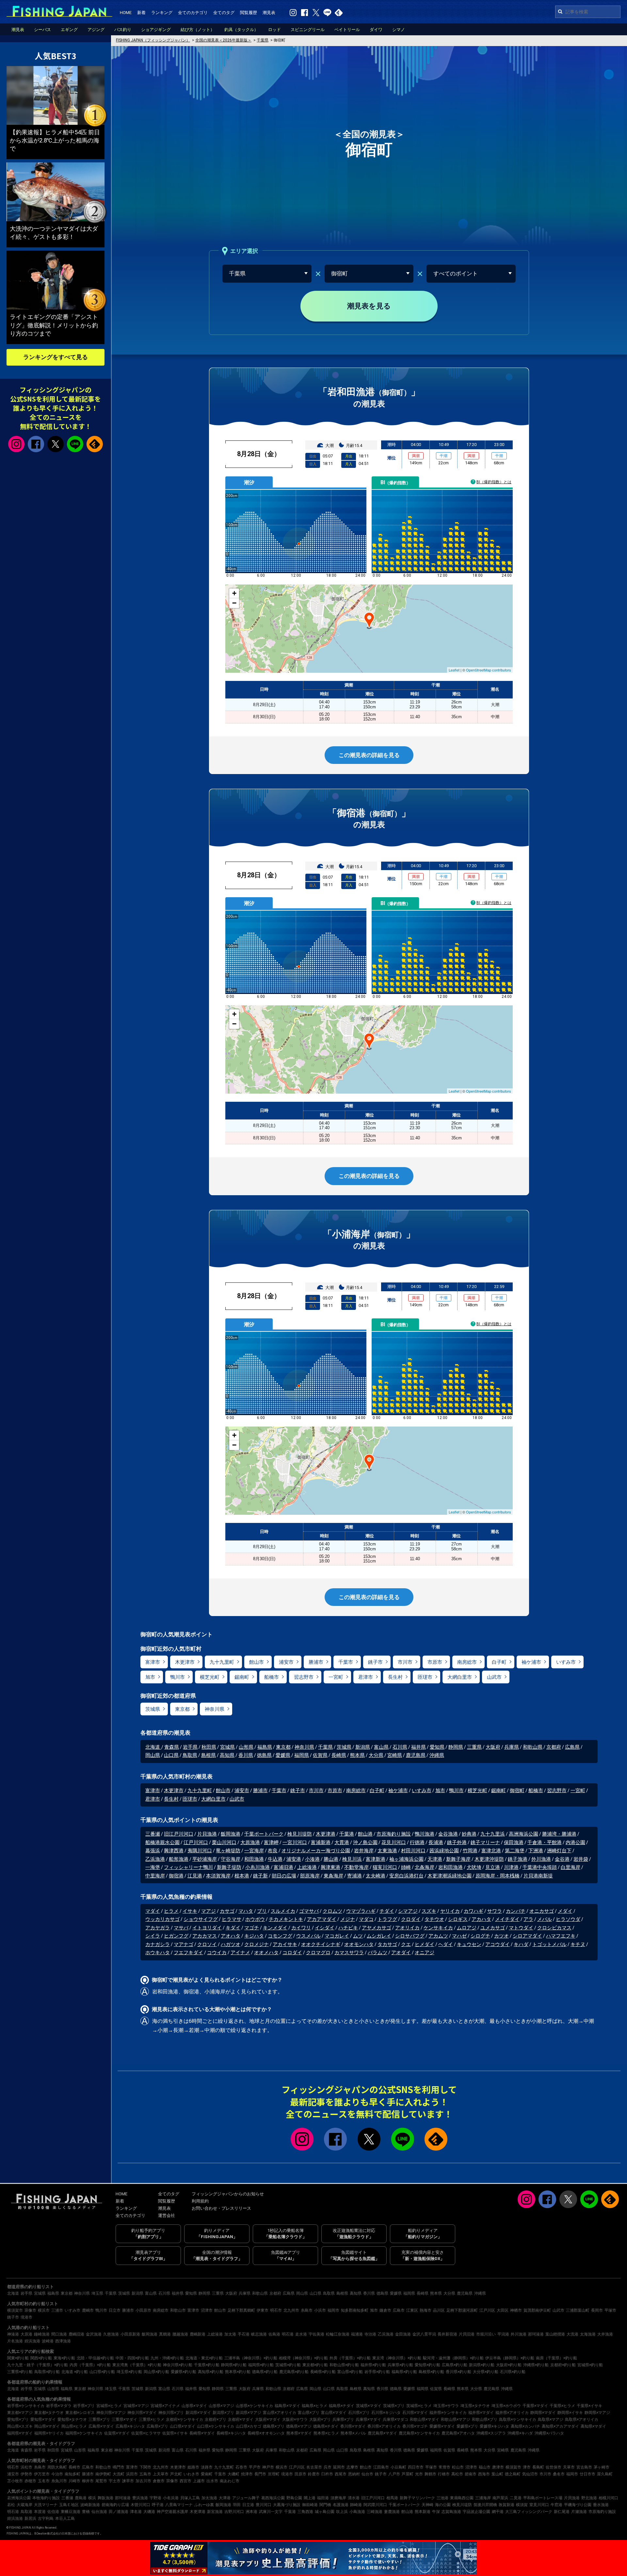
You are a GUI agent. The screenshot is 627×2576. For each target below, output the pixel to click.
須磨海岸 (338, 2498)
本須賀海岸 (218, 1876)
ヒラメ (171, 1911)
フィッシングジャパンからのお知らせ (228, 2194)
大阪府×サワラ (295, 2419)
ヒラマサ (232, 1919)
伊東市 (263, 2310)
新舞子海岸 (458, 1859)
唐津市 (498, 2467)
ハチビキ (348, 1928)
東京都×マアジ (20, 2413)
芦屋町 (408, 2474)
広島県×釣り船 (455, 2365)
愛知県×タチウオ (72, 2419)
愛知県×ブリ (18, 2419)
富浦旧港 (283, 1867)
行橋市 (444, 2474)
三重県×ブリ (99, 2419)
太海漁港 (588, 2334)
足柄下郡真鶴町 (241, 2310)
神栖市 (516, 2310)
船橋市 (272, 1677)
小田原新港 (130, 2334)
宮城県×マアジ (136, 2406)
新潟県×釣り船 (482, 2365)
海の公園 (443, 2505)
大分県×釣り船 (486, 2372)
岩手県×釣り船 (377, 2372)
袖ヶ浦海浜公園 (406, 1859)
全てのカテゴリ (193, 13)
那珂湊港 (536, 2334)
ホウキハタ (158, 1953)
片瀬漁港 (579, 2512)
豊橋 (86, 2512)
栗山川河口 (224, 1842)
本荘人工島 (65, 2518)
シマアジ (408, 1911)
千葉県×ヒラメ (562, 2406)
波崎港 (48, 2341)
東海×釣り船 (64, 2358)
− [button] (234, 603)
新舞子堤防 (229, 1867)
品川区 (439, 2310)
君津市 (366, 1677)
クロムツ (332, 1911)
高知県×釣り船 (211, 2372)
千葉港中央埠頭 (540, 1867)
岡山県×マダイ (47, 2426)
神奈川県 (215, 1709)
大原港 (26, 2334)
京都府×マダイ (241, 2419)
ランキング (162, 13)
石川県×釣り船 (513, 2372)
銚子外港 (457, 1842)
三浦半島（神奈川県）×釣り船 (251, 2358)
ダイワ (376, 30)
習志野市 (304, 1677)
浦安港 (294, 1859)
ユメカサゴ (493, 1928)
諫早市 (128, 2481)
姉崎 (406, 1867)
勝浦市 (316, 1662)
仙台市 (367, 2474)
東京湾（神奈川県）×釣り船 (397, 2358)
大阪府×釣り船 (509, 2365)
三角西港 (305, 2512)
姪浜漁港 (32, 2341)
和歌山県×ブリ (485, 2419)
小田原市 (143, 2310)
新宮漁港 (215, 2512)
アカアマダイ (322, 1919)
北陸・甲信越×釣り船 (95, 2358)
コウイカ (217, 1953)
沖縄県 (437, 1755)
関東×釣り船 (18, 2358)
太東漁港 (387, 1851)
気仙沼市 (530, 2474)
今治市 (57, 2474)
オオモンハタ (359, 1944)
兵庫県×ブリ (343, 2419)
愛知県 (437, 1747)
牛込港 (275, 1859)
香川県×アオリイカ (384, 2426)
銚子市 (375, 1662)
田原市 (300, 2474)
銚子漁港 (518, 1859)
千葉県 (325, 1747)
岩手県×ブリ (84, 2406)
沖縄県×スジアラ (491, 2433)
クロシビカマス (554, 1928)
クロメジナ (257, 1944)
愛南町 (207, 2474)
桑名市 (559, 2474)
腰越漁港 (180, 2334)
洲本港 (251, 2512)
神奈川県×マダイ (142, 2413)
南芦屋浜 (500, 2498)
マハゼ (459, 1936)
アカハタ (481, 1919)
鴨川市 (177, 1677)
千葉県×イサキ (589, 2406)
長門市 (260, 2474)
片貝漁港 (207, 1834)
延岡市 (339, 2467)
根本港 (242, 1876)
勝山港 (331, 1859)
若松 (11, 2505)
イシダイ (325, 1928)
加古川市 (143, 2481)
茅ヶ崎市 (602, 2467)
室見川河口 (539, 2505)
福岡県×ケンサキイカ (84, 2433)
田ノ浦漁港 (119, 2512)
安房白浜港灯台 (406, 1876)
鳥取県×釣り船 (47, 2372)
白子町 (499, 1662)
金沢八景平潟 (424, 2334)
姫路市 (193, 2467)
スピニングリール (308, 30)
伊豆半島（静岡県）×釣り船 (510, 2358)
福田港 (323, 2498)
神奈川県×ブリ (171, 2413)
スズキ (429, 1911)
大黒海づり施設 (287, 2505)
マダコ (366, 1919)
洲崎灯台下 (559, 1851)
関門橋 (325, 2505)
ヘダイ (446, 1944)
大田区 (503, 2310)
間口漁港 (59, 2334)
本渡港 (40, 2512)
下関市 (145, 2467)
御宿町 (517, 1791)
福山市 (485, 2467)
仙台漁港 (99, 2512)
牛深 (436, 2512)
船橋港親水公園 (162, 1842)
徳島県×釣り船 (265, 2372)
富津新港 (376, 1859)
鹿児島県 (416, 1755)
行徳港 (417, 1842)
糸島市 (307, 2310)
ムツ (358, 1936)
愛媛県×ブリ (467, 2426)
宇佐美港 (316, 2334)
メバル (545, 1919)
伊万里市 (42, 2474)
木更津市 (185, 1662)
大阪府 (493, 1747)
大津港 (225, 2498)
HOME (126, 13)
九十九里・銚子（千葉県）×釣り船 (38, 2365)
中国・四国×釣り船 (132, 2358)
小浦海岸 (215, 1992)
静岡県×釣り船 (234, 2365)
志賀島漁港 (451, 2512)
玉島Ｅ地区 (69, 2505)
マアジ (209, 1911)
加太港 (230, 2334)
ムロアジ (467, 1928)
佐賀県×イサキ (175, 2433)
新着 (141, 13)
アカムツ (438, 1936)
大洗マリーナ (46, 2505)
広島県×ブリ (157, 2426)
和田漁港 (254, 1859)
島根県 (209, 1755)
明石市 (276, 2310)
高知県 (227, 1755)
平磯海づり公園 (578, 2505)
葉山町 (497, 2474)
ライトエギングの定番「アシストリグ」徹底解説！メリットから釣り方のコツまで (54, 325)
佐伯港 (53, 2512)
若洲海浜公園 (19, 2498)
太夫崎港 (376, 1876)
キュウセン (469, 1944)
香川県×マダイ (353, 2426)
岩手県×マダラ (59, 2406)
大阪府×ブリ (320, 2419)
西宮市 (185, 2481)
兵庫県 (512, 1747)
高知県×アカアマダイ (560, 2426)
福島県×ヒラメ (314, 2406)
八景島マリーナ (179, 2505)
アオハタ (231, 1936)
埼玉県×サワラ (446, 2406)
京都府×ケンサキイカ (185, 2419)
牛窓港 (556, 2505)
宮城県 (227, 1747)
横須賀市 (15, 2310)
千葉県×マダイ (535, 2406)
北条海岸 (425, 1867)
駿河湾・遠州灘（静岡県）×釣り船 (453, 2358)
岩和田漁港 (450, 1867)
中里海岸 (155, 1876)
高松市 (457, 2474)
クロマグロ (318, 1953)
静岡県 (456, 1747)
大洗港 (572, 2334)
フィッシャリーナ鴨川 (188, 1867)
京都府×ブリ (216, 2419)
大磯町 (233, 2474)
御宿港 (176, 1876)
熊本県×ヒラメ (326, 2433)
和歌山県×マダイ (425, 2419)
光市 (419, 2474)
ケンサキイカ (438, 1928)
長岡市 (597, 2310)
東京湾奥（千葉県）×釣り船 (137, 2365)
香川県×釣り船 (458, 2372)
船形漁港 (179, 1859)
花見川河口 (394, 1842)
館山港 (365, 1834)
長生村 (395, 1677)
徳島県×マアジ (299, 2426)
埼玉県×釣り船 (129, 2372)
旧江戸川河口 (179, 1834)
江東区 (412, 2310)
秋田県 (209, 1747)
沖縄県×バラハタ (549, 2433)
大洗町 (119, 2474)
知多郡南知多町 (355, 2310)
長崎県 (339, 1755)
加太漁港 (209, 2498)
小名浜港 (171, 2498)
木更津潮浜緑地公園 (450, 1876)
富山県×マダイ (334, 2413)
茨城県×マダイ (369, 2406)
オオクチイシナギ (321, 1944)
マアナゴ (184, 1944)
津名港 (136, 2512)
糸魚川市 (59, 2481)
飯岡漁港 (231, 1834)
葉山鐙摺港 (555, 2334)
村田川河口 (413, 1851)
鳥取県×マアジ (551, 2419)
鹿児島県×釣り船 (294, 2372)
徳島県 (264, 1755)
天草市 (569, 2467)
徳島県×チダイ (326, 2426)
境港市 (26, 2317)
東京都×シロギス (80, 2413)
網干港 (498, 2512)
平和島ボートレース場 (543, 2498)
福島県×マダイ (287, 2406)
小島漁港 (357, 2512)
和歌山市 (178, 2310)
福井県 (418, 1747)
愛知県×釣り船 (427, 2365)
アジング (96, 30)
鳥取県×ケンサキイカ (518, 2419)
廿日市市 (587, 2474)
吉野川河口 (234, 2512)
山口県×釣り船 (102, 2372)
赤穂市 (30, 2481)
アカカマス (205, 1936)
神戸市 (268, 2467)
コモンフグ (280, 1936)
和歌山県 (533, 1747)
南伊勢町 (103, 2474)
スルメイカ (283, 1911)
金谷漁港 (448, 1834)
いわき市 (191, 2474)
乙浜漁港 (155, 1859)
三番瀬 (153, 1834)
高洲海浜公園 (523, 1834)
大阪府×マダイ (268, 2419)
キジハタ (254, 1936)
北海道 (153, 1747)
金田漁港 (403, 2334)
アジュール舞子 (246, 2498)
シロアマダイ (527, 1936)
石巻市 (241, 2467)
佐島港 (274, 2334)
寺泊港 (370, 2334)
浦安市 (286, 1662)
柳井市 (88, 2481)
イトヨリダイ (207, 1928)
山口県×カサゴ (249, 2426)
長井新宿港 (447, 2334)
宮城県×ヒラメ (109, 2406)
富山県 (381, 1747)
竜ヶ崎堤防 (228, 1851)
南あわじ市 (230, 2481)
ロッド (274, 30)
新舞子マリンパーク (417, 2498)
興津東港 (330, 1867)
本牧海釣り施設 (46, 2498)
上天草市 (161, 2474)
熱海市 (426, 2310)
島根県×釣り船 (431, 2372)
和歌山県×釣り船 (344, 2365)
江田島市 (381, 2467)
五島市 (145, 2474)
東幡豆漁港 (71, 2512)
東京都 (182, 1709)
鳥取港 (26, 2512)
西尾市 (341, 2474)
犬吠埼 (474, 1867)
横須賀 (522, 2505)
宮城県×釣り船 (590, 2365)
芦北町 (176, 2474)
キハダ (521, 1944)
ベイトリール (347, 30)
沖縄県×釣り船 (536, 2365)
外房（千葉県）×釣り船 (350, 2358)
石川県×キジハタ (386, 2413)
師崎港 (356, 2505)
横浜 (92, 2498)
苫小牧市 (15, 2481)
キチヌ (578, 1944)
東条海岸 (333, 1876)
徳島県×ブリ (274, 2426)
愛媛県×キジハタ (494, 2426)
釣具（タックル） (241, 30)
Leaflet (454, 670)
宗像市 (30, 2310)
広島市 (399, 2310)
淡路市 (207, 2467)
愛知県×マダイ (43, 2419)
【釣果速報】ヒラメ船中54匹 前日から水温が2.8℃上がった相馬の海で (55, 140)
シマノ (399, 30)
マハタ (246, 1911)
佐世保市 (554, 2467)
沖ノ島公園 (365, 1842)
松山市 (458, 2467)
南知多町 (72, 2474)
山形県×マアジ (221, 2406)
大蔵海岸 (24, 2505)
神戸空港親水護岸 (172, 2512)
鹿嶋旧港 (76, 2334)
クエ (406, 1944)
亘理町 (274, 2474)
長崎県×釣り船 (323, 2372)
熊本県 (357, 1755)
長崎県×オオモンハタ (266, 2433)
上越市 (199, 2481)
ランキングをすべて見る (56, 357)
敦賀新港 (506, 2505)
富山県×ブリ (309, 2413)
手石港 (244, 2334)
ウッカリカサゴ (162, 1919)
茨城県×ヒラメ (419, 2406)
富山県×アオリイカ (280, 2413)
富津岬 (271, 1842)
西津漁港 (63, 2341)
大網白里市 (460, 1677)
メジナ (348, 1919)
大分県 (376, 1755)
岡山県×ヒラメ (74, 2426)
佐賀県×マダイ (117, 2433)
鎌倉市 (385, 2310)
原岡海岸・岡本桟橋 (498, 1876)
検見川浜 (352, 1859)
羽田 (237, 2505)
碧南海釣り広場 (115, 2505)
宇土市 (115, 2481)
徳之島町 (513, 2474)
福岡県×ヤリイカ (49, 2433)
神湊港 (13, 2334)
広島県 (572, 1747)
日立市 (115, 2310)
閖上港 (310, 2498)
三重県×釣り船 (20, 2372)
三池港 (442, 2498)
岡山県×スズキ (20, 2426)
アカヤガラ (158, 1928)
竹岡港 (470, 1851)
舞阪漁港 (105, 2498)
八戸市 (394, 2474)
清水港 (354, 2498)
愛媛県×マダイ (442, 2426)
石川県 (400, 1747)
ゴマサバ (309, 1911)
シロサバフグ (410, 1936)
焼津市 (247, 2474)
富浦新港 (321, 1842)
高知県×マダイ (593, 2426)
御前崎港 (310, 2505)
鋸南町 (242, 1677)
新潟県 (363, 1747)
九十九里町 (222, 1662)
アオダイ (401, 1953)
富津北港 (491, 1851)
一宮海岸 (254, 1851)
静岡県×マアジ (597, 2413)
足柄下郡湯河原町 (462, 2310)
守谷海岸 (231, 1859)
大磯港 (149, 2512)
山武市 (494, 1677)
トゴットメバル (549, 1944)
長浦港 (436, 1842)
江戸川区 (487, 2310)
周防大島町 (57, 2467)
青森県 (172, 1747)
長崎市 (74, 2467)
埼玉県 (97, 2293)
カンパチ (516, 1911)
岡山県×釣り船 (156, 2372)
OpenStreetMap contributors (489, 670)
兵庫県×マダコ (395, 2419)
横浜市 (44, 2310)
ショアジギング (156, 30)
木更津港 (326, 1834)
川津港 (511, 1867)
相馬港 (392, 2498)
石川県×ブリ (359, 2413)
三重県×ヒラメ (152, 2419)
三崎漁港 (375, 2512)
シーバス (42, 30)
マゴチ (252, 1928)
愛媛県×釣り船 (184, 2372)
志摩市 (352, 2467)
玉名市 (44, 2481)
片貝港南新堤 (538, 1876)
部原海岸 (310, 1876)
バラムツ (378, 1953)
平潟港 (503, 2334)
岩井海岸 (364, 1851)
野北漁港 (589, 2498)
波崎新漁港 (90, 2505)
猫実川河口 (385, 1867)
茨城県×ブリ (394, 2406)
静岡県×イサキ (570, 2413)
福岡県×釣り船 (261, 2365)
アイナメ (240, 1953)
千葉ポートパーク (264, 1834)
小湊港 (312, 1859)
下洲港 (536, 1851)
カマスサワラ (349, 1953)
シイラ (153, 1936)
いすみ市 (566, 1662)
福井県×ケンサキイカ (448, 2413)
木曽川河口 (140, 2505)
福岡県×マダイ (20, 2433)
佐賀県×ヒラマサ (146, 2433)
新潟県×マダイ (198, 2413)
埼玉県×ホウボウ (506, 2406)
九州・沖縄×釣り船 (167, 2358)
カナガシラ (158, 1944)
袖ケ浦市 (531, 1662)
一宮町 (336, 1677)
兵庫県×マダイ (368, 2419)
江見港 (195, 1876)
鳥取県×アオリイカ (582, 2419)
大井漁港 (605, 2334)
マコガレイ (337, 1936)
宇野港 (155, 2498)
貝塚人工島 (190, 2498)
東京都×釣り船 (315, 2365)
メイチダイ (507, 1919)
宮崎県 (395, 1755)
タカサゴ (387, 1944)
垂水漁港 (601, 2505)
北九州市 (291, 2310)
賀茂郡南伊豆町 (537, 2310)
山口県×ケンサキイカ (216, 2426)
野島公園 (294, 2498)
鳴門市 (119, 2467)
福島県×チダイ (342, 2406)
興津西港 (174, 1851)
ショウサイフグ (201, 1919)
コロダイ (292, 1953)
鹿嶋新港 (198, 2334)
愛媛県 (283, 1755)
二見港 (516, 2498)
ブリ (262, 1911)
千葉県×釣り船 (207, 2365)
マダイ (153, 1911)
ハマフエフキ (561, 1936)
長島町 (538, 2467)
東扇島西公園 (462, 2498)
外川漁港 (541, 1859)
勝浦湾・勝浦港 (559, 1834)
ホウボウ (255, 1919)
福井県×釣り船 (373, 2365)
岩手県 (190, 1747)
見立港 (493, 1867)
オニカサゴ (542, 1911)
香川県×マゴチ (415, 2426)
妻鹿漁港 (392, 2512)
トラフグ (387, 1919)
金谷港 (562, 1859)
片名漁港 (15, 2341)
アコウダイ (498, 1944)
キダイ (233, 1928)
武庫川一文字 (271, 2512)
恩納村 (354, 2474)
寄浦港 (354, 1876)
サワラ (495, 1911)
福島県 (265, 1747)
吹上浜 (342, 2512)
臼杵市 (327, 2474)
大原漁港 (250, 1842)
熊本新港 (423, 2512)
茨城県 (153, 1709)
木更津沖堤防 (489, 1859)
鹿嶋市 (88, 2310)
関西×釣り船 (41, 2358)
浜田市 (132, 2474)
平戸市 (255, 2467)
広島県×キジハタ (130, 2426)
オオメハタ (266, 1953)
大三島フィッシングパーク (529, 2512)
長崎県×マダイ (202, 2433)
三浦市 (57, 2310)
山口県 (171, 1755)
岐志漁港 (259, 2334)
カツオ (501, 1936)
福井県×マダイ (481, 2413)
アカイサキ (285, 1944)
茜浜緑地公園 (444, 1851)
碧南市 (471, 2474)
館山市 (257, 1662)
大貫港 (342, 1842)
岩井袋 (581, 1859)
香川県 (246, 1755)
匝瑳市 (425, 1677)
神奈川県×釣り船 (178, 2365)
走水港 (301, 2334)
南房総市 (467, 1662)
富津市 (153, 1662)
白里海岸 (571, 1867)
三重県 (474, 1747)
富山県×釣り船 (350, 2372)
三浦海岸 (483, 2498)
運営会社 (167, 2215)
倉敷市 (159, 2481)
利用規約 (200, 2201)
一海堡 (153, 1867)
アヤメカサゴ (377, 1928)
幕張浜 (153, 1851)
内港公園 (575, 1842)
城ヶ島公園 (325, 2512)
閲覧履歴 (249, 13)
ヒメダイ (425, 1944)
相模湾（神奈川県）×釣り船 (303, 2358)
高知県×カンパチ (525, 2426)
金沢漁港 (94, 2334)
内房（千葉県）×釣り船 (90, 2365)
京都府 (554, 1747)
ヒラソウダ (568, 1919)
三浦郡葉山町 (578, 2310)
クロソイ (207, 1944)
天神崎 (427, 2505)
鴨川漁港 (425, 1834)
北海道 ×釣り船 (75, 2372)
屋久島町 (605, 2474)
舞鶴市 (430, 2474)
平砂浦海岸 (205, 1859)
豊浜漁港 (140, 2498)
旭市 (150, 1677)
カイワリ (301, 1928)
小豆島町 (398, 2467)
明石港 (288, 2334)
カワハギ (474, 1911)
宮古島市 (584, 2467)
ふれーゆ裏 (204, 2505)
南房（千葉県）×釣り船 (556, 2358)
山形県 (246, 1747)
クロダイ (411, 1919)
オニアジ (425, 1953)
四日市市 (416, 2467)
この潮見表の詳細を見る (369, 755)
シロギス (458, 1919)
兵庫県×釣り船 (400, 2365)
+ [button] (234, 593)
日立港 (248, 2505)
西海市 (484, 2474)
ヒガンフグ (176, 1936)
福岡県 (302, 1755)
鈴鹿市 (314, 2474)
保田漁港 (514, 1842)
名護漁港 (341, 2505)
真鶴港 (165, 2334)
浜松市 (26, 2467)
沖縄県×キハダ (520, 2433)
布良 (273, 1851)
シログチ (480, 1936)
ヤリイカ (450, 1911)
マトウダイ (521, 1928)
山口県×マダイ (183, 2426)
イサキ (190, 1911)
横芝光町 (210, 1677)
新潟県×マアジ (249, 2413)
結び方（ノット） (198, 30)
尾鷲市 (101, 2481)
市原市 (435, 1662)
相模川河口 (608, 2498)
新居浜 (30, 2518)
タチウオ (434, 1919)
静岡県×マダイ (543, 2413)
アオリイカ (407, 1928)
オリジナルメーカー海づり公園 (316, 1851)
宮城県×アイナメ (165, 2406)
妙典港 (469, 1834)
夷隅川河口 (200, 1851)
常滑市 (444, 2467)
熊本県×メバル (353, 2433)
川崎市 (74, 2481)
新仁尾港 (562, 2512)
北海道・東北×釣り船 (204, 2358)
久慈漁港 (111, 2334)
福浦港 (357, 2334)
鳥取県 (190, 1755)
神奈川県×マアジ (111, 2413)
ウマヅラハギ (361, 1911)
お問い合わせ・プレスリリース (221, 2208)
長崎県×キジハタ (231, 2433)
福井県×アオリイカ (512, 2413)
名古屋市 (314, 2467)
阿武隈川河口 (375, 2505)
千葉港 (347, 1834)
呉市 (328, 2467)
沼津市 (207, 2310)
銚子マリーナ (485, 1842)
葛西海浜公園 (273, 2498)
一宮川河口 (295, 1842)
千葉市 (346, 1662)
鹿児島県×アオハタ (458, 2433)
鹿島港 (81, 2498)
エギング (69, 30)
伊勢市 (26, 2474)
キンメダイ (275, 1928)
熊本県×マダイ (299, 2433)
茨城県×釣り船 (288, 2365)
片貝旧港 (467, 2334)
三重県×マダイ (124, 2419)
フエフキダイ (188, 1953)
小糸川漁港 (257, 1867)
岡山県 (153, 1755)
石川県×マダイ (415, 2413)
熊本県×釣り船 (238, 2372)
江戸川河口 (196, 1842)
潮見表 (269, 13)
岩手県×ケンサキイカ (26, 2406)
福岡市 (333, 2310)
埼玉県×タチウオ (475, 2406)
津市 (527, 2467)
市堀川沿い (486, 2334)
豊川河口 (264, 2505)
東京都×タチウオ (49, 2413)
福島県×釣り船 (404, 2372)
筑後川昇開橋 (485, 2505)
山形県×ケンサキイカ (254, 2406)
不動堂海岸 (356, 1867)
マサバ (181, 1928)
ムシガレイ (379, 1936)
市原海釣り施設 (394, 1834)
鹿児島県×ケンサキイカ (419, 2433)
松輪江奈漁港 (338, 2334)
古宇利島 (46, 2518)
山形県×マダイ (194, 2406)
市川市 (405, 1662)
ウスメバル (308, 1936)
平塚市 (610, 2310)
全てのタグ (224, 13)
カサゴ (227, 1911)
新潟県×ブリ (223, 2413)
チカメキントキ (286, 1919)
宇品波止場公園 (476, 2512)
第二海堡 (515, 1851)
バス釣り (123, 30)
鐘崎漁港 (42, 2334)
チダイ (387, 1911)
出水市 (212, 2481)
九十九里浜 (493, 1834)
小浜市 (320, 2310)
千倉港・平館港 (545, 1842)
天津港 (435, 1859)
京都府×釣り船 (563, 2365)
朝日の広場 (284, 1876)
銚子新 (260, 1876)
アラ (528, 1919)
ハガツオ (231, 1944)
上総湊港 (307, 1867)
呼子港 (158, 2505)
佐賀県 (320, 1755)
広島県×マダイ (101, 2426)
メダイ (565, 1911)
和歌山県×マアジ (456, 2419)
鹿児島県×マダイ (382, 2433)
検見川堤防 (300, 1834)
